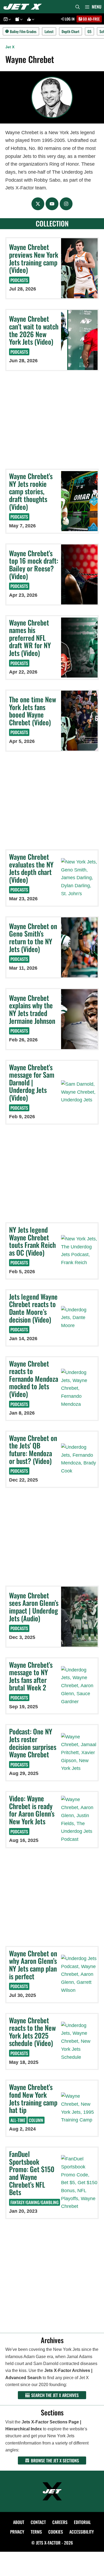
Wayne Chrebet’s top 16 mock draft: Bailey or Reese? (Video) (34, 565)
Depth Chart (71, 31)
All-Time (18, 2120)
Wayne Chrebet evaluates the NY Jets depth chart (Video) (31, 868)
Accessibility (82, 2532)
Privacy (17, 2532)
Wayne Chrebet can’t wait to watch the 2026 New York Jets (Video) (34, 330)
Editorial (82, 2522)
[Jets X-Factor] (24, 7)
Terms (36, 2532)
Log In (69, 19)
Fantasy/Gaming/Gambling (35, 2202)
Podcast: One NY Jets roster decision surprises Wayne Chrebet (33, 1743)
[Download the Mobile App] (6, 19)
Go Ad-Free (91, 19)
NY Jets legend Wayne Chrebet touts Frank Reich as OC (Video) (32, 1241)
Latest (49, 31)
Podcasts (19, 280)
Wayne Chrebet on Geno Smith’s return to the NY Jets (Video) (33, 937)
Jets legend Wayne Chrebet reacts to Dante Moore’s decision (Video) (33, 1308)
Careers (60, 2522)
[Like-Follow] (30, 19)
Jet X (10, 47)
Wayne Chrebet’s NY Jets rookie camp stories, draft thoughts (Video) (31, 491)
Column (36, 2120)
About (19, 2522)
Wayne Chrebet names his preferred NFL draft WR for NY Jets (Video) (30, 638)
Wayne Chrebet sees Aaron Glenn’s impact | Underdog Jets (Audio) (34, 1607)
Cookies (56, 2532)
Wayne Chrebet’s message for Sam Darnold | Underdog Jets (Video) (32, 1082)
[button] (9, 19)
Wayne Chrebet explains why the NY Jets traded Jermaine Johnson (32, 1009)
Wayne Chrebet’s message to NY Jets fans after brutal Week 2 (31, 1676)
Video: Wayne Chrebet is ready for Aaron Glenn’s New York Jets (32, 1810)
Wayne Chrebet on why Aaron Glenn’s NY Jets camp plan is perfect (33, 1965)
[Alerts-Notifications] (18, 19)
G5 (89, 31)
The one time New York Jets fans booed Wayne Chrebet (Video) (33, 711)
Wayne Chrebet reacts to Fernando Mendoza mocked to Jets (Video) (34, 1379)
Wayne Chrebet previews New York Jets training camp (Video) (34, 258)
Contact (38, 2522)
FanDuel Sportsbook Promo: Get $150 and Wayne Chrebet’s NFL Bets (32, 2173)
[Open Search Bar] (78, 7)
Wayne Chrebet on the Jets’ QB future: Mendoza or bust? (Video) (33, 1449)
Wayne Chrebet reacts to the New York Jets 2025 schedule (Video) (32, 2032)
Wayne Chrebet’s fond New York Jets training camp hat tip (33, 2098)
